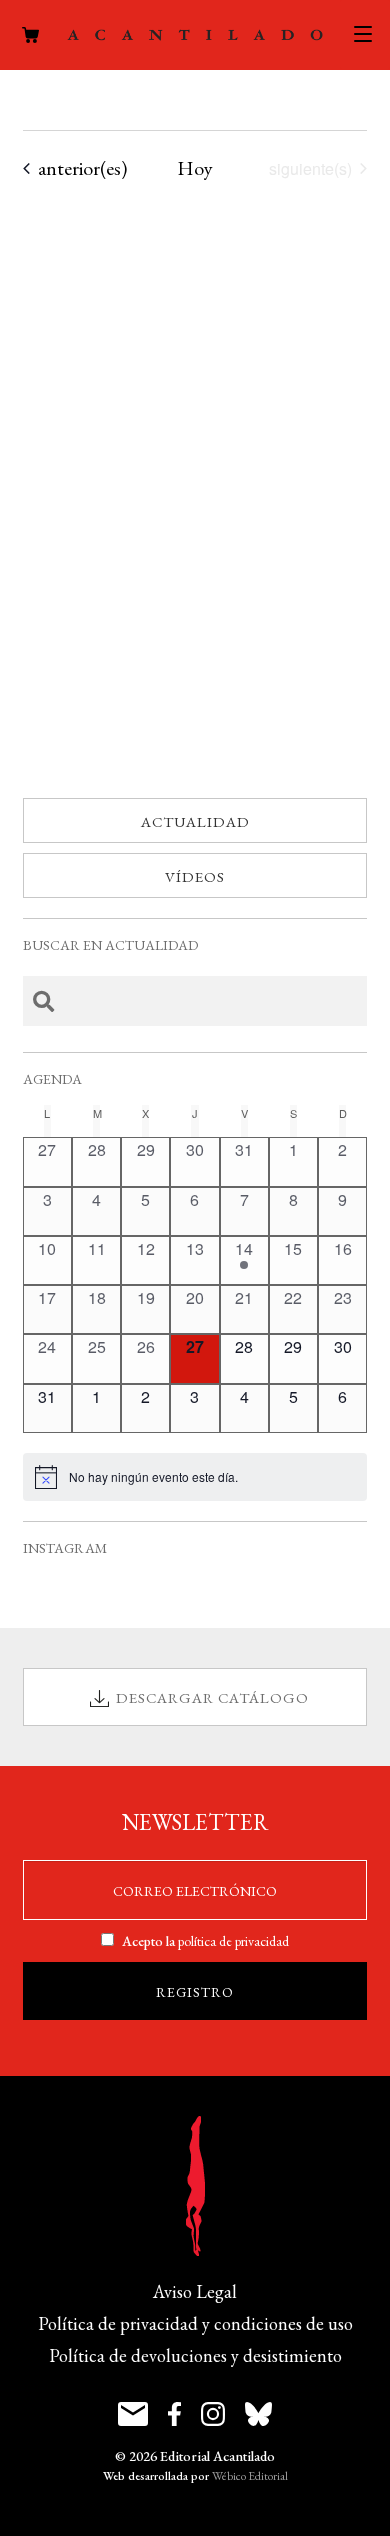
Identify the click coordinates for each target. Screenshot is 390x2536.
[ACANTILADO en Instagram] (213, 2414)
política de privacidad (233, 1941)
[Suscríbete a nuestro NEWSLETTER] (133, 2414)
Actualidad (195, 821)
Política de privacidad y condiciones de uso (195, 2323)
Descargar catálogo (212, 1697)
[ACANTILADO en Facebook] (174, 2414)
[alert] (195, 1477)
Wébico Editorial (250, 2476)
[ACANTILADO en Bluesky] (258, 2414)
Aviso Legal (195, 2291)
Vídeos (195, 876)
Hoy (195, 168)
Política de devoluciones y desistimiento (195, 2355)
